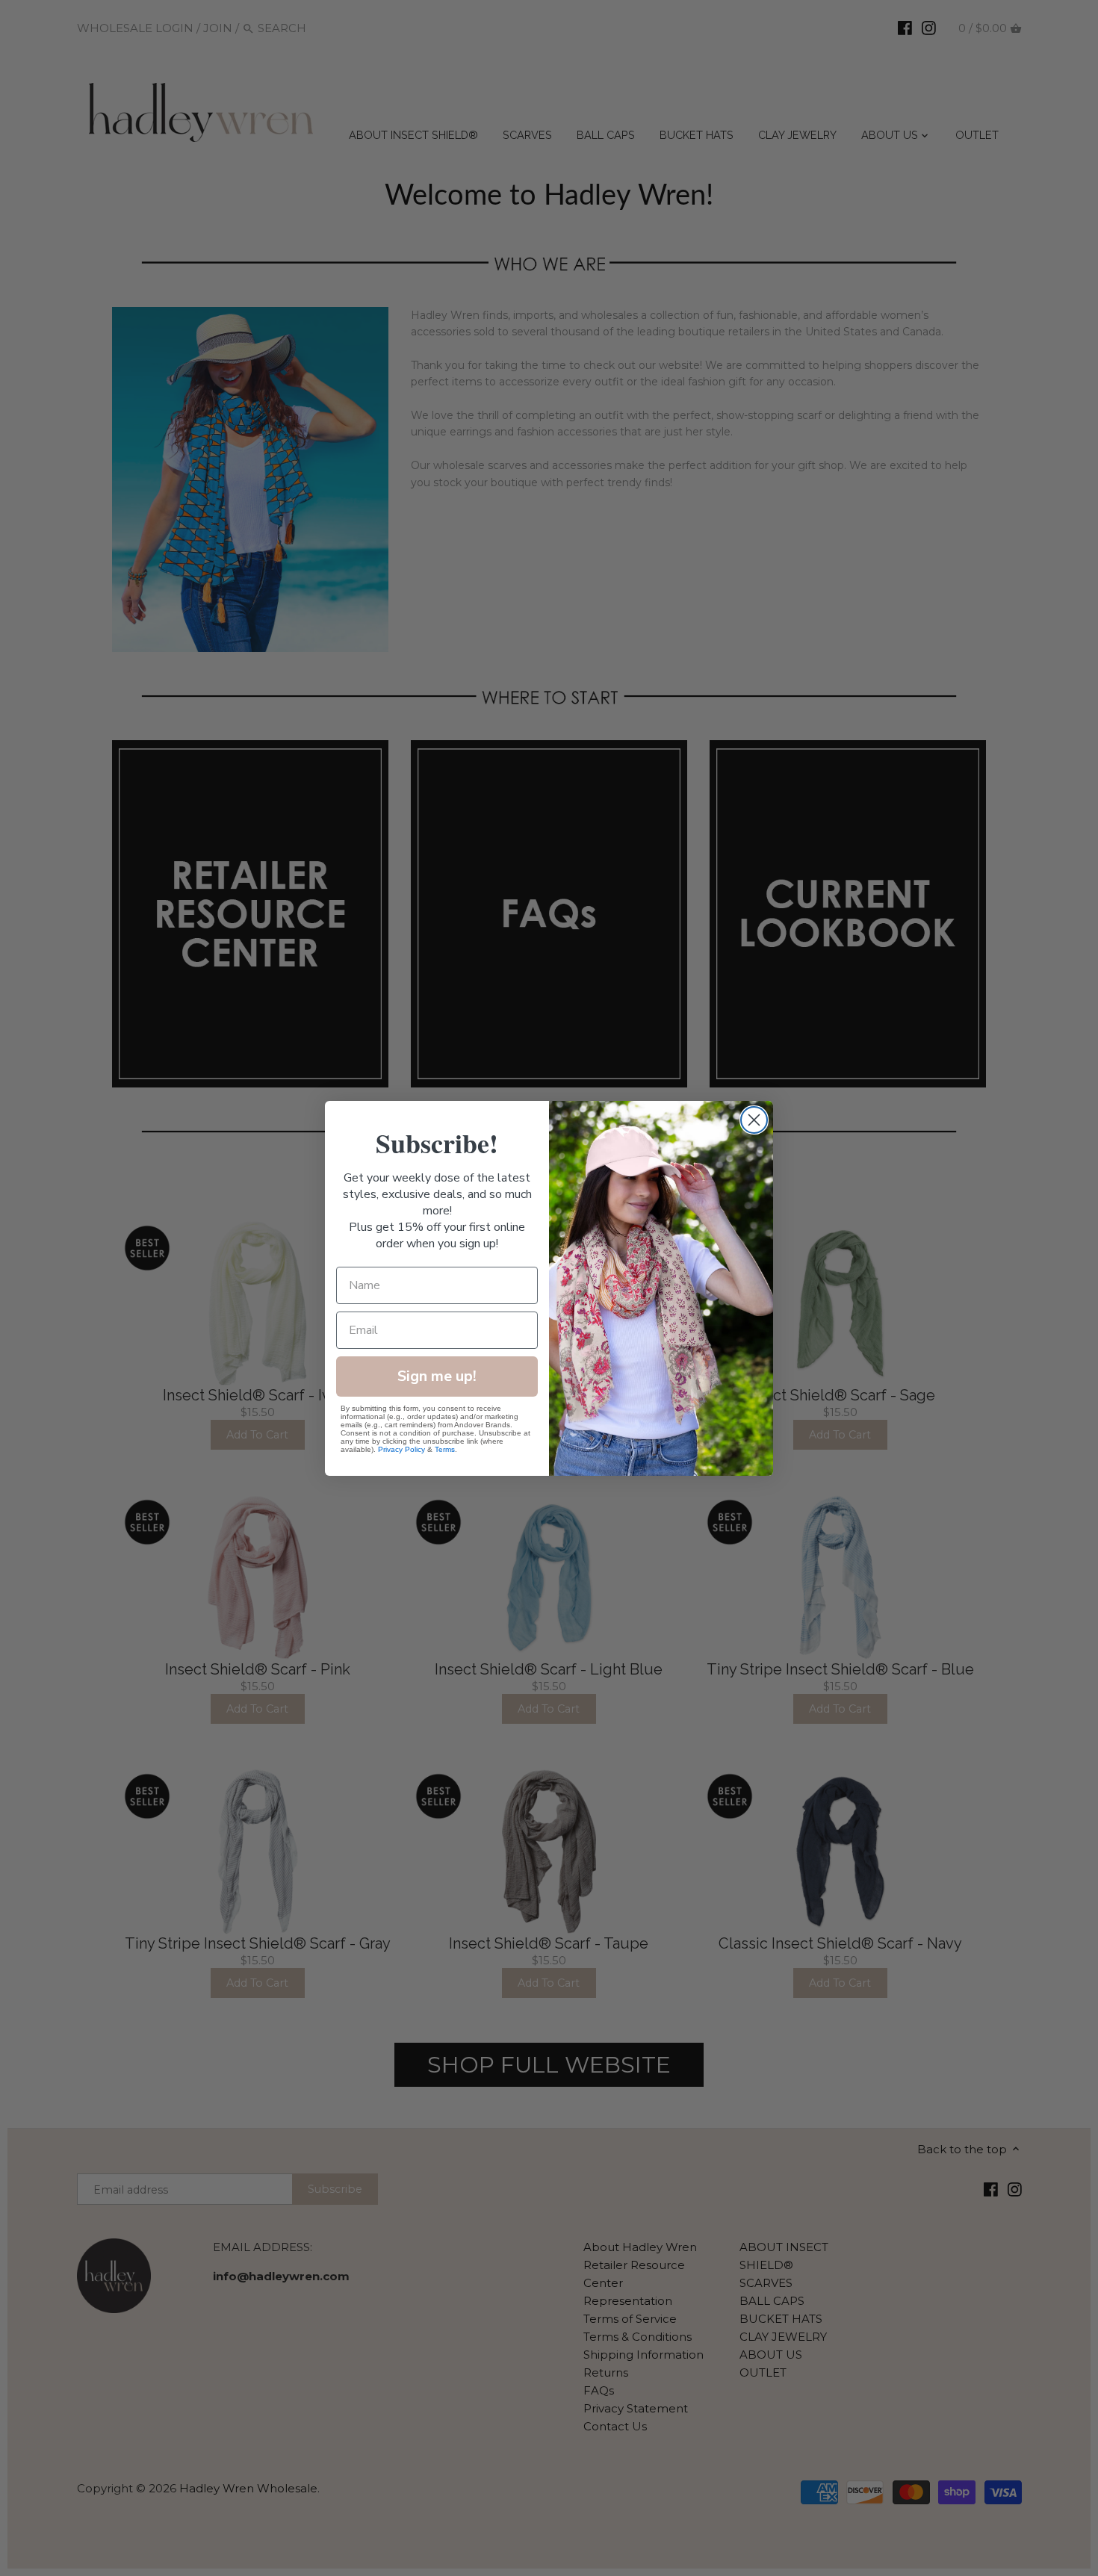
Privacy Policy (401, 1449)
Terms (445, 1449)
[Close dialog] (754, 1120)
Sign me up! (437, 1376)
